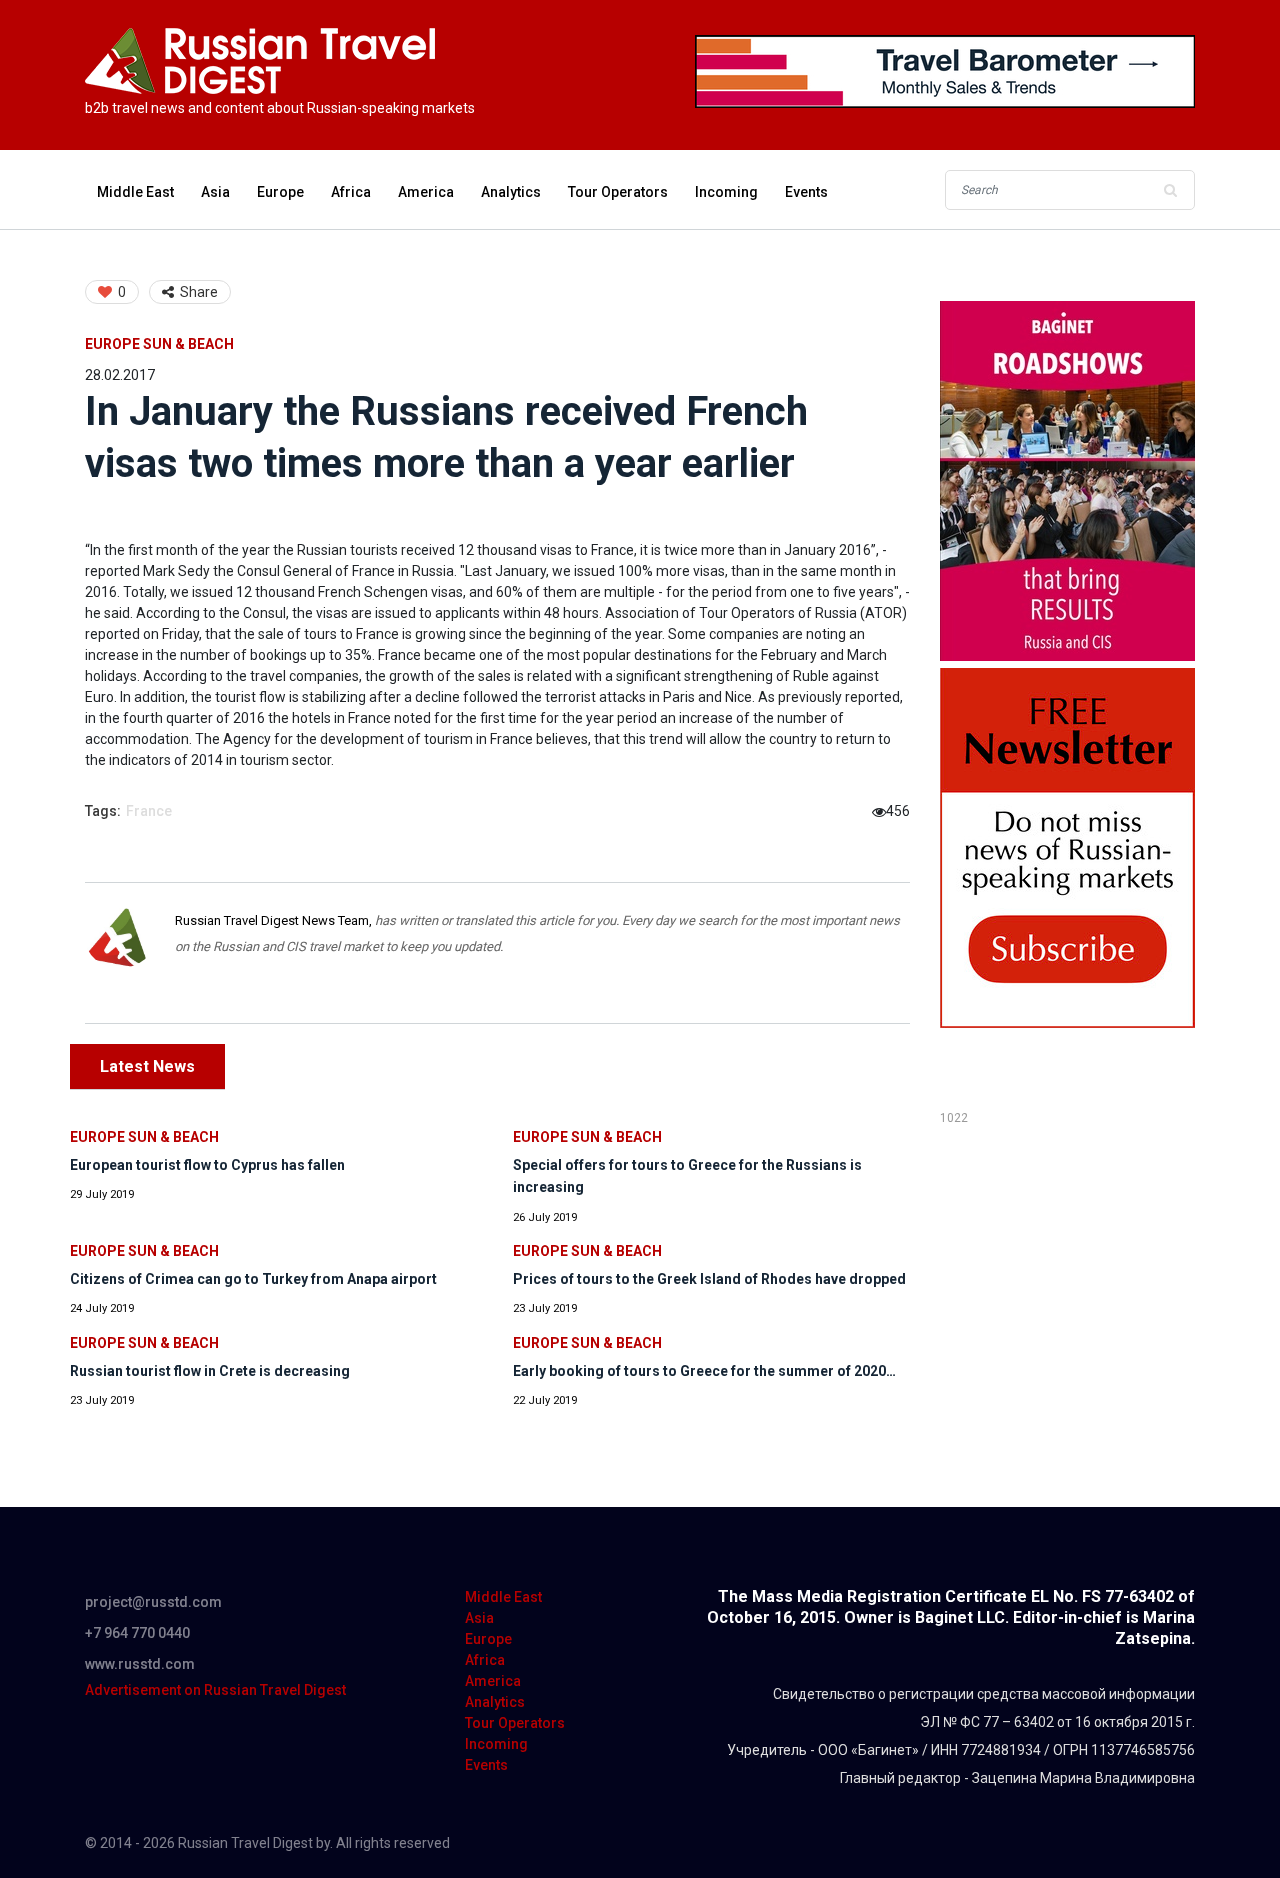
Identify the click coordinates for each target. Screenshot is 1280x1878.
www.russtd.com (140, 1664)
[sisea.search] (1170, 190)
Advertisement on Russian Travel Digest (215, 1690)
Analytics (511, 192)
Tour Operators (618, 192)
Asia (215, 192)
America (426, 192)
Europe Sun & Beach (159, 344)
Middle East (135, 192)
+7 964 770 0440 (137, 1633)
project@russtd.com (153, 1602)
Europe (280, 192)
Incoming (726, 192)
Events (806, 192)
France (149, 811)
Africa (351, 192)
